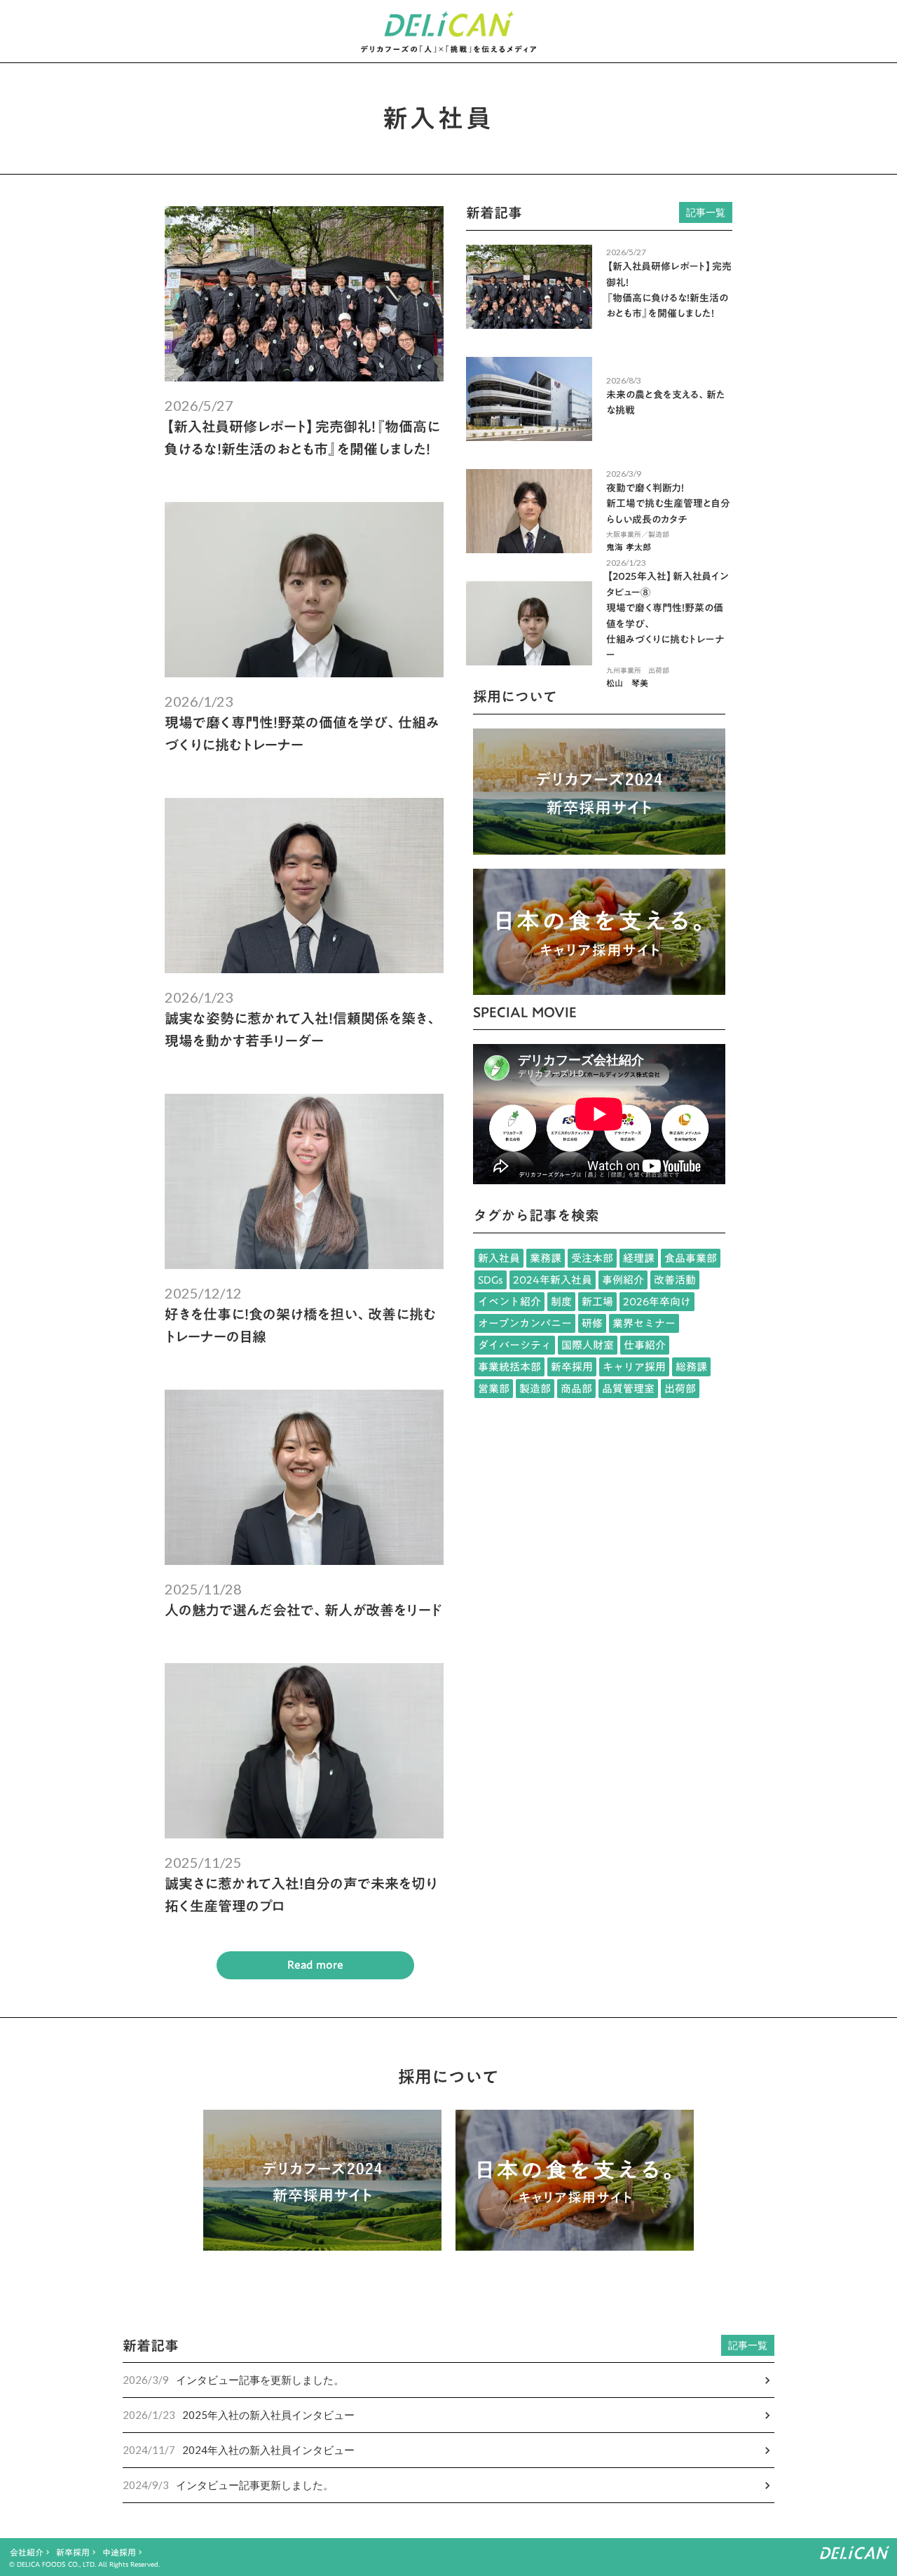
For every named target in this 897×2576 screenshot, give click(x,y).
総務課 (691, 1367)
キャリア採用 (634, 1367)
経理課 (639, 1258)
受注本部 (592, 1258)
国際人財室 (588, 1345)
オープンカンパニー (525, 1323)
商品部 (576, 1389)
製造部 (535, 1389)
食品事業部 (691, 1258)
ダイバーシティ (515, 1345)
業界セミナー (644, 1323)
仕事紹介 (645, 1345)
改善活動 (675, 1280)
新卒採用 (572, 1367)
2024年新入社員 (553, 1280)
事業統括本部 (509, 1367)
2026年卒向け (657, 1302)
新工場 (597, 1302)
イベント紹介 (509, 1302)
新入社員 (499, 1258)
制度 (561, 1302)
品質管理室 (628, 1389)
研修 (592, 1323)
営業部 (494, 1389)
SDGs (491, 1280)
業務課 (546, 1258)
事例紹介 (623, 1280)
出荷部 (680, 1389)
